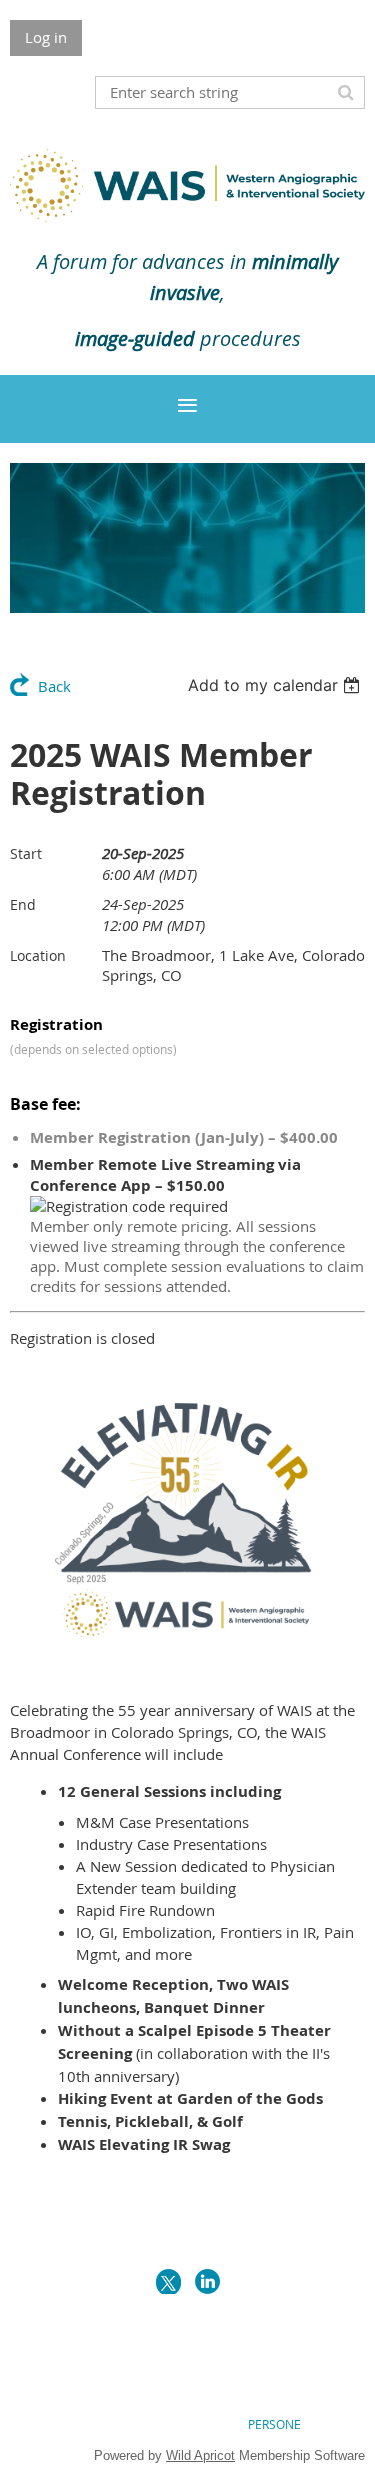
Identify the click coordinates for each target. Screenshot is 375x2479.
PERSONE (274, 2424)
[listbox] (276, 685)
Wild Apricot (200, 2455)
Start (26, 853)
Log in (46, 37)
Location (38, 955)
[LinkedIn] (207, 2281)
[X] (168, 2281)
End (23, 904)
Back (54, 686)
